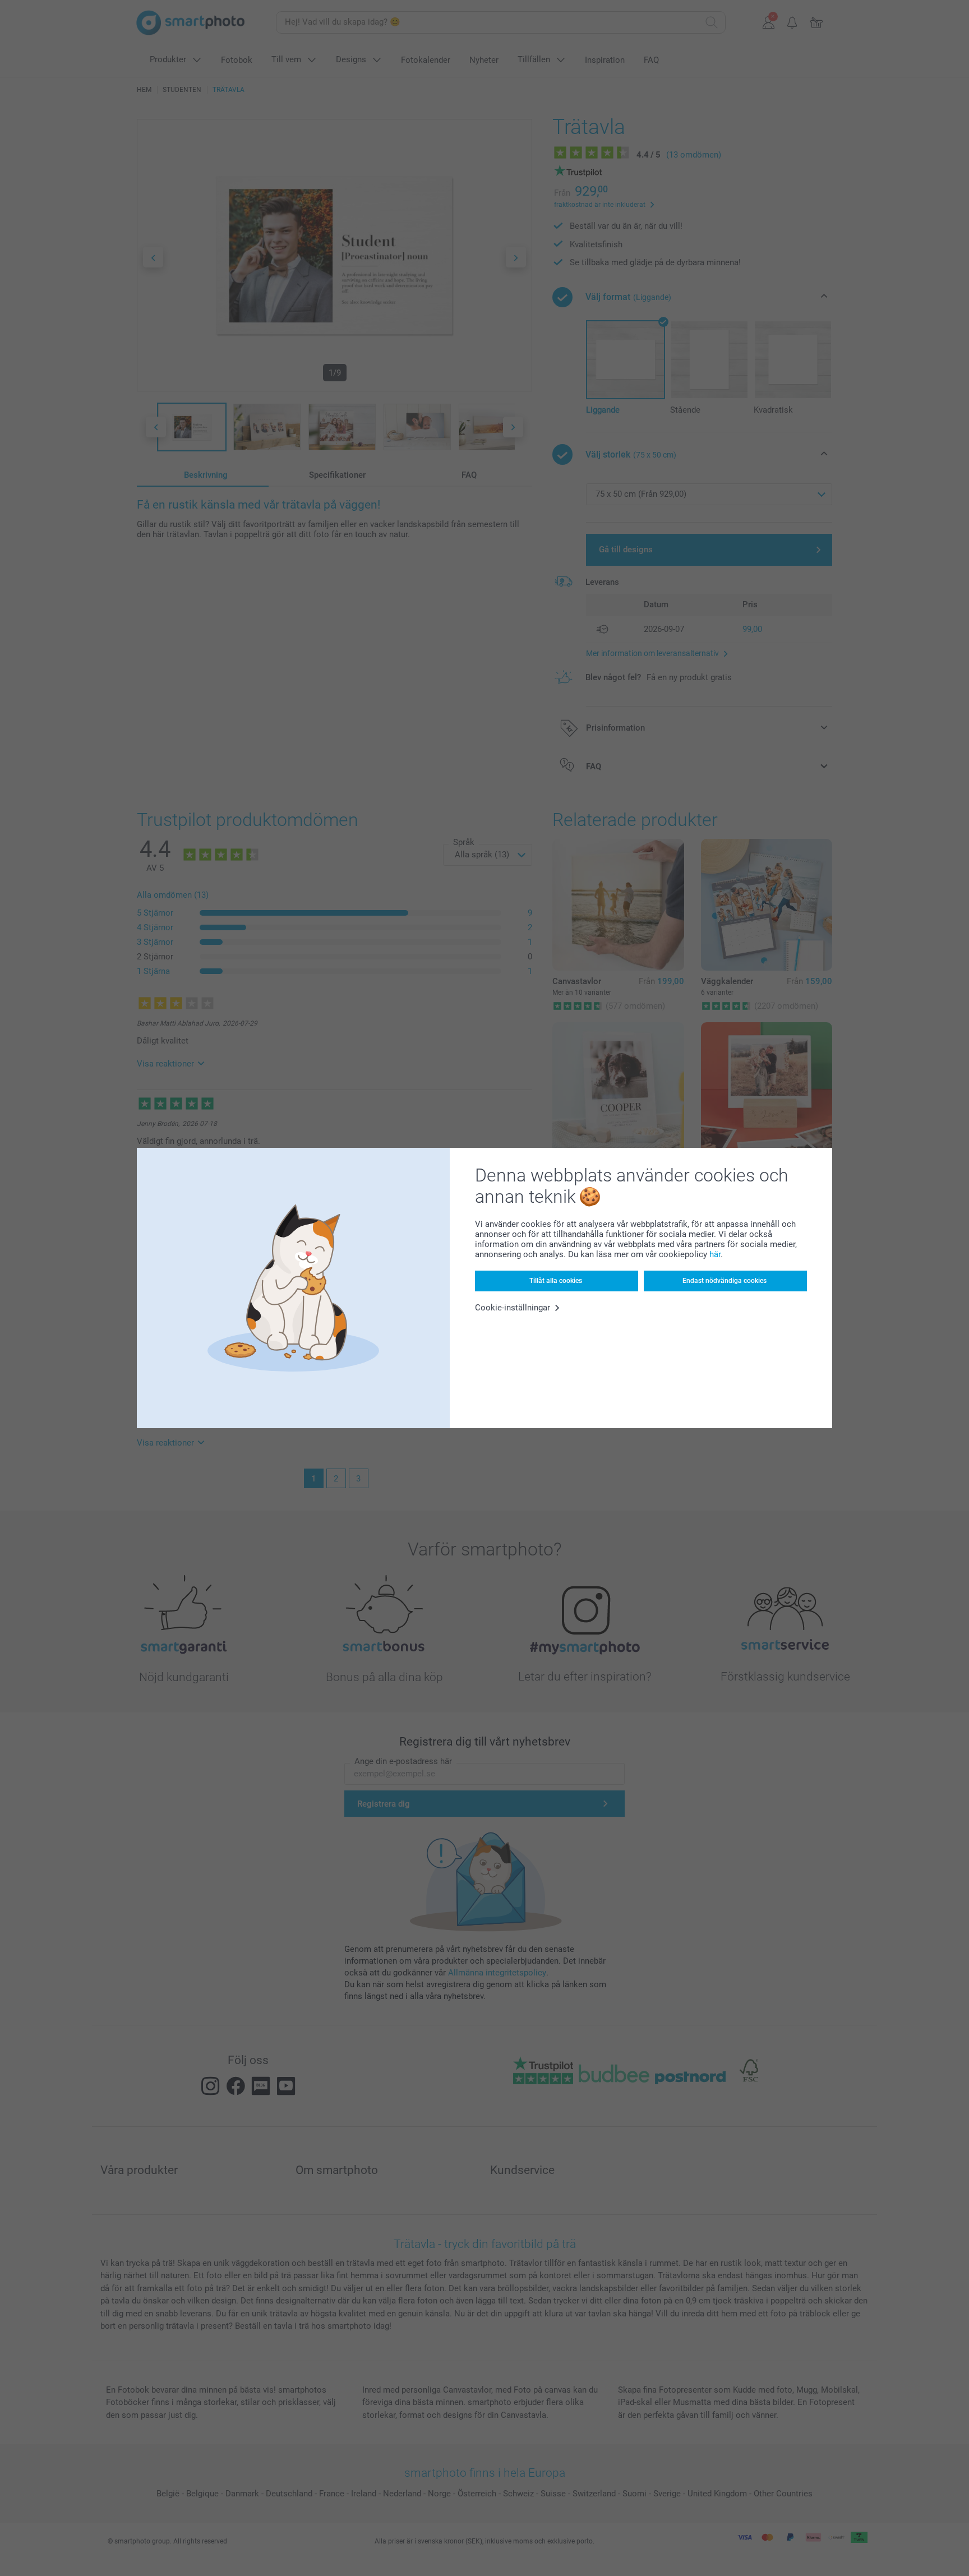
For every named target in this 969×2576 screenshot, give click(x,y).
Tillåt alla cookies (556, 1281)
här (715, 1254)
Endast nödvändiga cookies (725, 1281)
